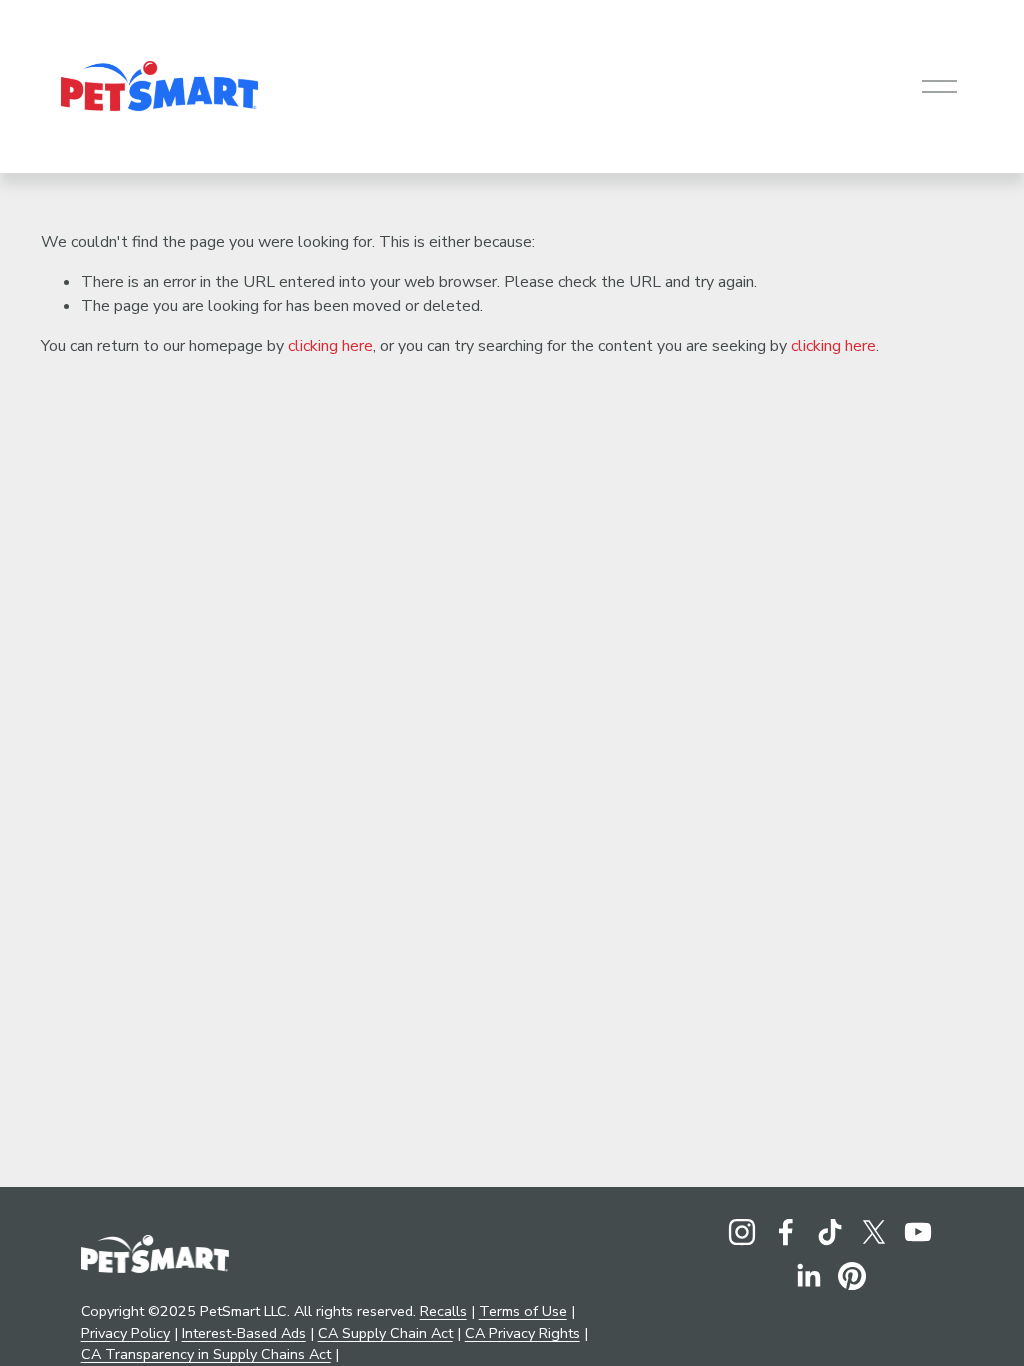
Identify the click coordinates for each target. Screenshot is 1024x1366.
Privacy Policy (125, 1333)
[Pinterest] (852, 1276)
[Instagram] (742, 1232)
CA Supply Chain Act (385, 1333)
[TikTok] (830, 1232)
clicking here (330, 346)
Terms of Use (523, 1311)
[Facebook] (786, 1232)
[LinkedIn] (808, 1276)
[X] (874, 1232)
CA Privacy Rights (522, 1333)
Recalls (443, 1311)
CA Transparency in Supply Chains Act (206, 1354)
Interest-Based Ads (244, 1333)
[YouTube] (918, 1232)
